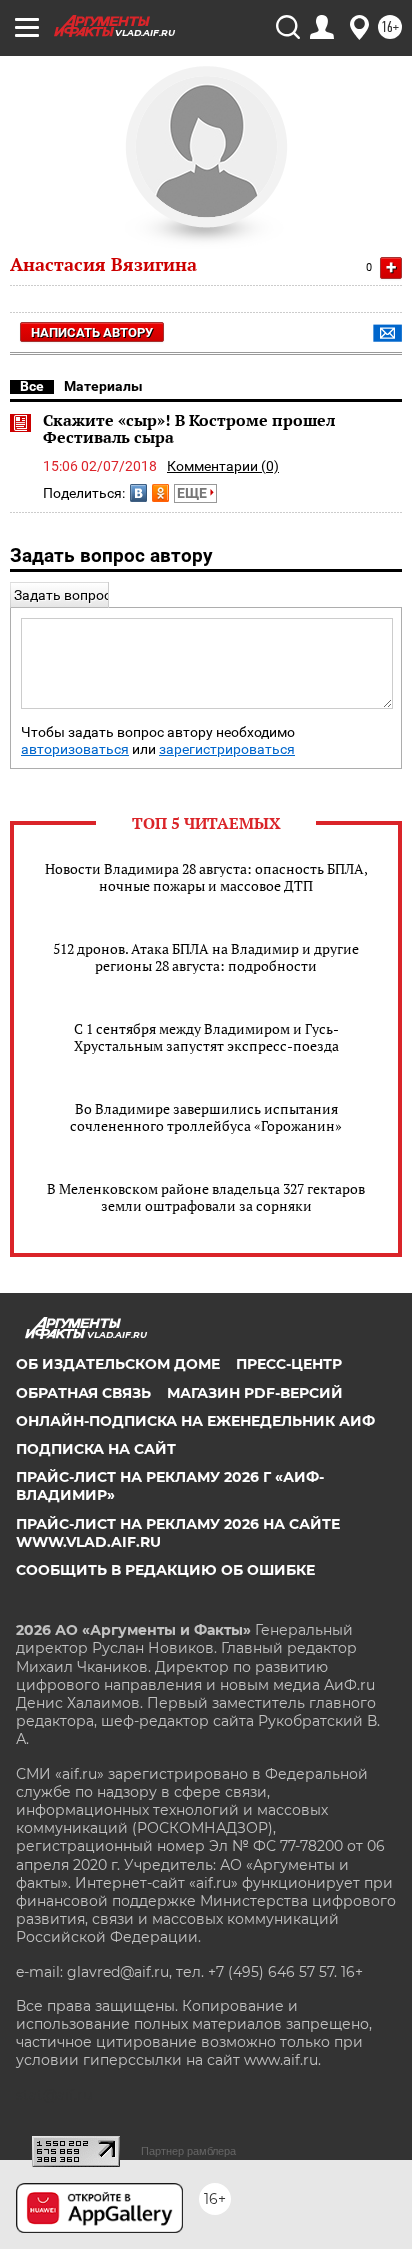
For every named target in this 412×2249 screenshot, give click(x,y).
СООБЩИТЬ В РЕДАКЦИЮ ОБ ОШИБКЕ (165, 1570)
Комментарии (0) (223, 466)
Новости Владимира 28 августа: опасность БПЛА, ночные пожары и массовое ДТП (206, 877)
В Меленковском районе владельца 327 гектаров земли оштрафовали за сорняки (206, 1197)
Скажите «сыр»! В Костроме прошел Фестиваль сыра (189, 429)
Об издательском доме (118, 1364)
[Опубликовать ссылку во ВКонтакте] (138, 493)
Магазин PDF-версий (255, 1393)
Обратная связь (83, 1393)
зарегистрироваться (227, 749)
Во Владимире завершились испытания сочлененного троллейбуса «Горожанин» (206, 1117)
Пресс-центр (289, 1364)
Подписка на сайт (96, 1449)
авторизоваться (75, 749)
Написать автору (92, 332)
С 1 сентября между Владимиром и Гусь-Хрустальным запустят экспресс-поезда (206, 1037)
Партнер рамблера (188, 2151)
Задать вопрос (62, 595)
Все (32, 386)
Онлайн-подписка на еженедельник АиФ (195, 1421)
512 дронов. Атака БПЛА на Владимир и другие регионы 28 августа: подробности (206, 957)
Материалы (103, 386)
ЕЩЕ (193, 493)
